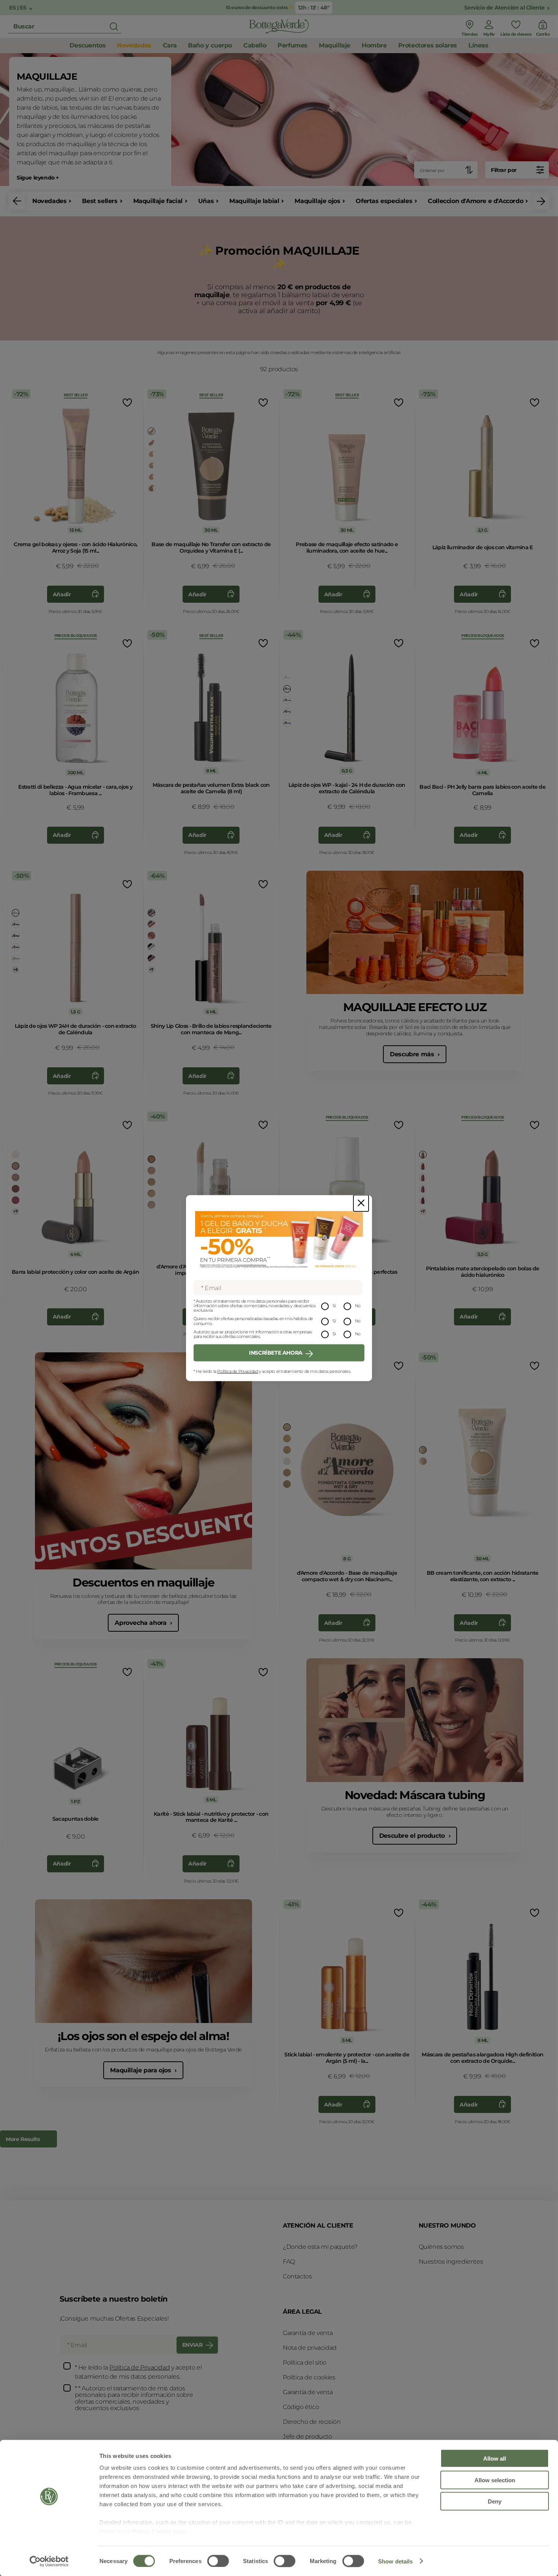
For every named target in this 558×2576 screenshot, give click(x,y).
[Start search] (114, 27)
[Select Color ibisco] (423, 1189)
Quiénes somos (441, 2247)
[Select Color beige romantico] (16, 1177)
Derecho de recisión (312, 2422)
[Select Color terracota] (151, 1159)
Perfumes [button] (292, 45)
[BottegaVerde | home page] (279, 27)
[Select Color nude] (151, 958)
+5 (15, 970)
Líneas (478, 45)
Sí (334, 1306)
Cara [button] (170, 45)
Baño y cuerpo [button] (210, 45)
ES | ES (18, 8)
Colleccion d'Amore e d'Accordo (475, 201)
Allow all (495, 2459)
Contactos (297, 2276)
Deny (495, 2501)
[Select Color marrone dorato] (287, 700)
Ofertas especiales (384, 201)
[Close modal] (361, 1203)
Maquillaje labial (254, 201)
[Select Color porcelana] (423, 1450)
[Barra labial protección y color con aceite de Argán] (76, 1185)
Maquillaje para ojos (141, 2070)
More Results (23, 2139)
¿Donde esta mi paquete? (320, 2247)
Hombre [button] (374, 45)
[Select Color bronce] (16, 947)
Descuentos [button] (87, 45)
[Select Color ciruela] (16, 936)
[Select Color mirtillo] (423, 1200)
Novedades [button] (134, 45)
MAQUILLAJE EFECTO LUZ (415, 1007)
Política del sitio (305, 2363)
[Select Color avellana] (151, 913)
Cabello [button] (255, 45)
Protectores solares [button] (428, 45)
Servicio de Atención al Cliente (504, 8)
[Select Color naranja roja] (151, 924)
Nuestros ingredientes (451, 2262)
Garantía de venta (308, 2333)
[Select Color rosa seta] (16, 1166)
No (358, 1306)
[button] (17, 201)
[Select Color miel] (151, 477)
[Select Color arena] (151, 1193)
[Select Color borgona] (287, 712)
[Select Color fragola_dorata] (151, 936)
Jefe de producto (307, 2437)
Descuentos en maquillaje (143, 1583)
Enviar (192, 2345)
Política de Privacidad (237, 1371)
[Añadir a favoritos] (127, 403)
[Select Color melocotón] (151, 1171)
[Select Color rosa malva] (16, 1189)
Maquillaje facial (158, 201)
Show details (395, 2561)
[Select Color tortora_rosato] (16, 924)
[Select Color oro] (16, 958)
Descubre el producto (413, 1836)
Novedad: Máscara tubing (415, 1795)
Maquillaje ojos (317, 201)
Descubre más (413, 1054)
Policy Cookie (152, 2531)
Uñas (206, 201)
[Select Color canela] (151, 443)
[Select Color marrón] (287, 689)
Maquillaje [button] (335, 45)
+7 (151, 970)
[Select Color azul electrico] (287, 723)
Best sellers (100, 201)
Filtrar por (504, 170)
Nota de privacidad (310, 2348)
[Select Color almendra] (151, 1205)
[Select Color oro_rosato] (16, 913)
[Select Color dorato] (151, 431)
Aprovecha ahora (141, 1623)
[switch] (218, 2561)
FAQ (289, 2262)
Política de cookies (309, 2377)
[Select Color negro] (287, 677)
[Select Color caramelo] (151, 488)
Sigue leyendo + (38, 178)
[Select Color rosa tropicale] (16, 1200)
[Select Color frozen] (151, 947)
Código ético (301, 2407)
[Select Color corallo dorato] (16, 1155)
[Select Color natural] (151, 454)
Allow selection (495, 2480)
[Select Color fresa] (423, 1177)
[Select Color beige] (151, 465)
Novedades (49, 201)
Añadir (62, 594)
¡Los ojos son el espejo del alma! (143, 2036)
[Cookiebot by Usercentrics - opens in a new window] (49, 2561)
